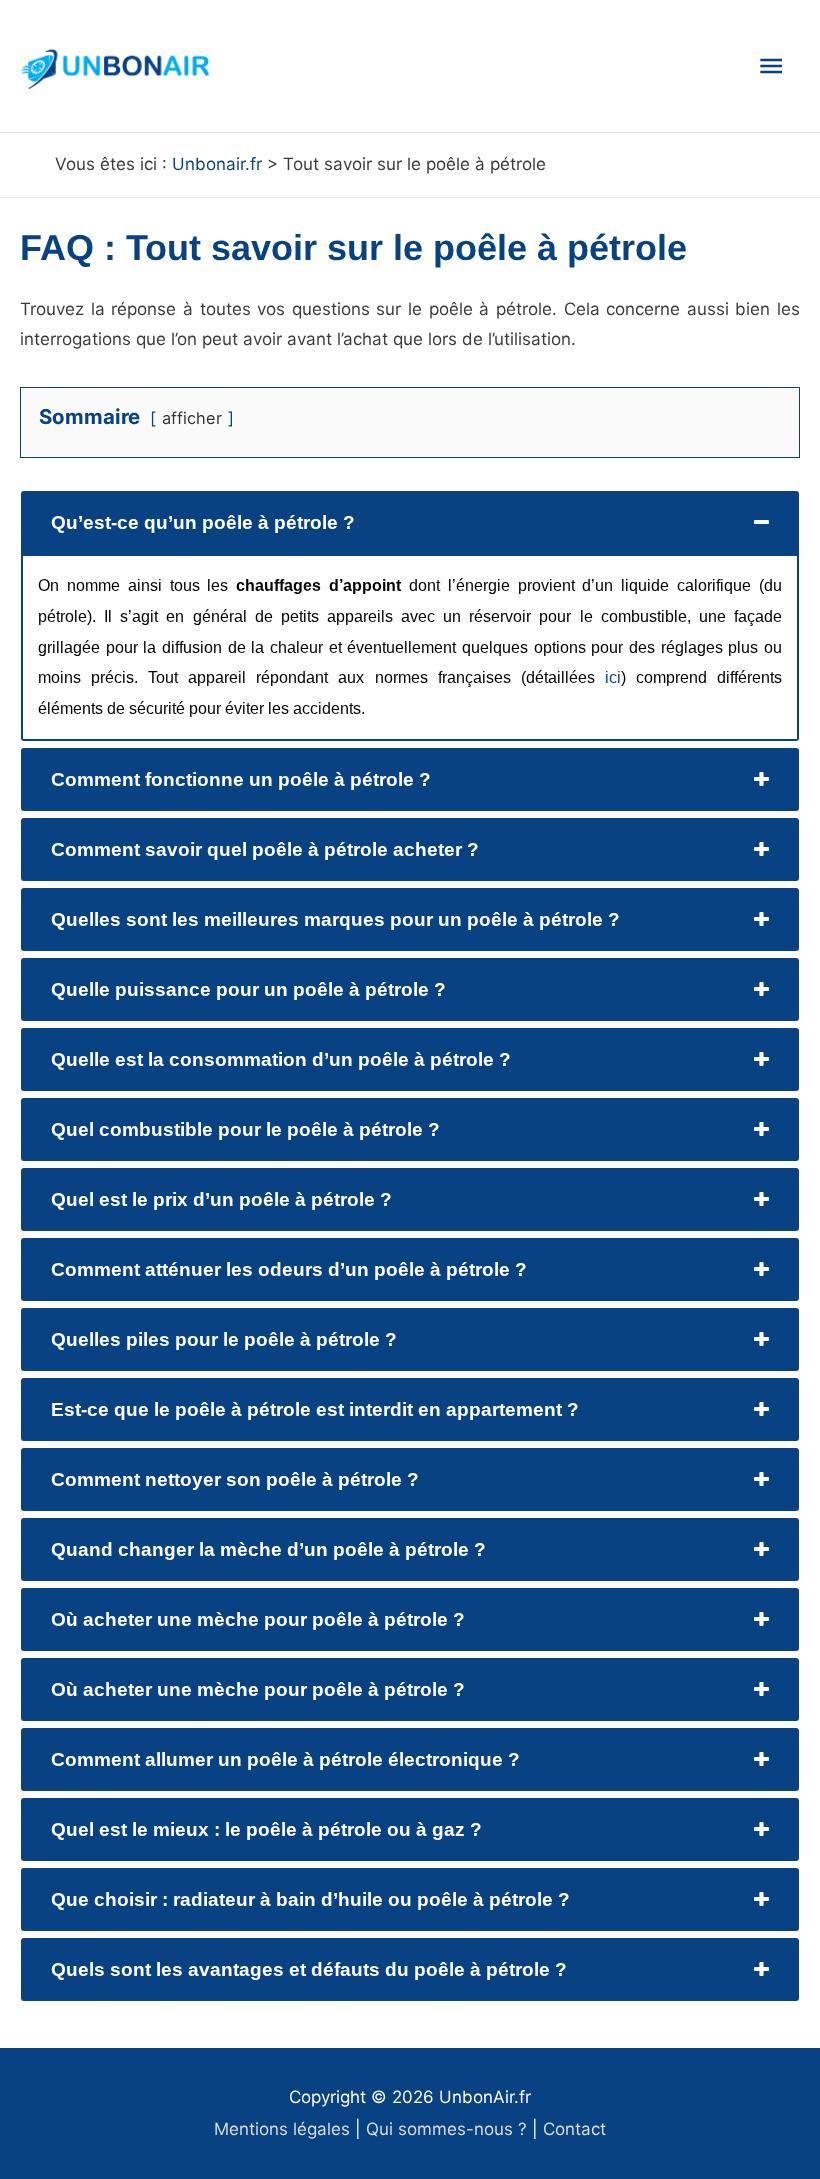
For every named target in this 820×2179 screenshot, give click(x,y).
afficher (192, 418)
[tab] (410, 522)
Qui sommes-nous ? (446, 2129)
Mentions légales (282, 2129)
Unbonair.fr (217, 164)
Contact (574, 2129)
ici (613, 677)
